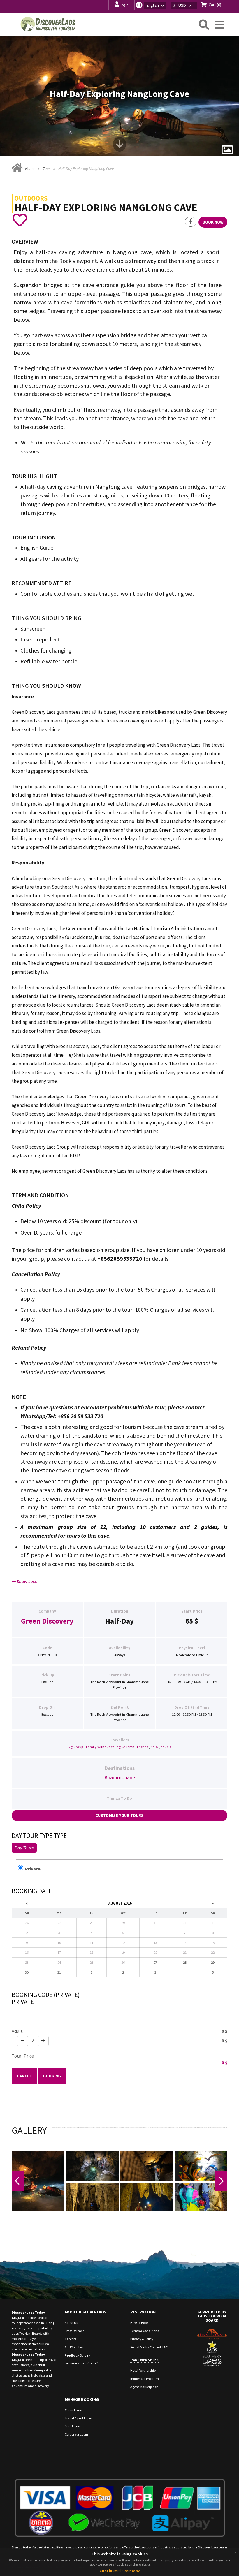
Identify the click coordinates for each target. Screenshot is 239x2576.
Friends (143, 1747)
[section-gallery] (227, 150)
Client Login (73, 2410)
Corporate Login (76, 2434)
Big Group (75, 1747)
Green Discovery (47, 1621)
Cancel (24, 2076)
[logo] (48, 24)
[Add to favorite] (20, 220)
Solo (154, 1747)
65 (189, 1621)
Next (221, 2181)
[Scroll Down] (119, 146)
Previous (18, 2181)
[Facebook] (191, 222)
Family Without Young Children (110, 1747)
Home (30, 169)
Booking (52, 2076)
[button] (152, 5)
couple (166, 1747)
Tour (46, 169)
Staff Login (72, 2426)
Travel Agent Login (78, 2418)
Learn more (131, 2571)
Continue (108, 2571)
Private (35, 1869)
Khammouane (120, 1777)
